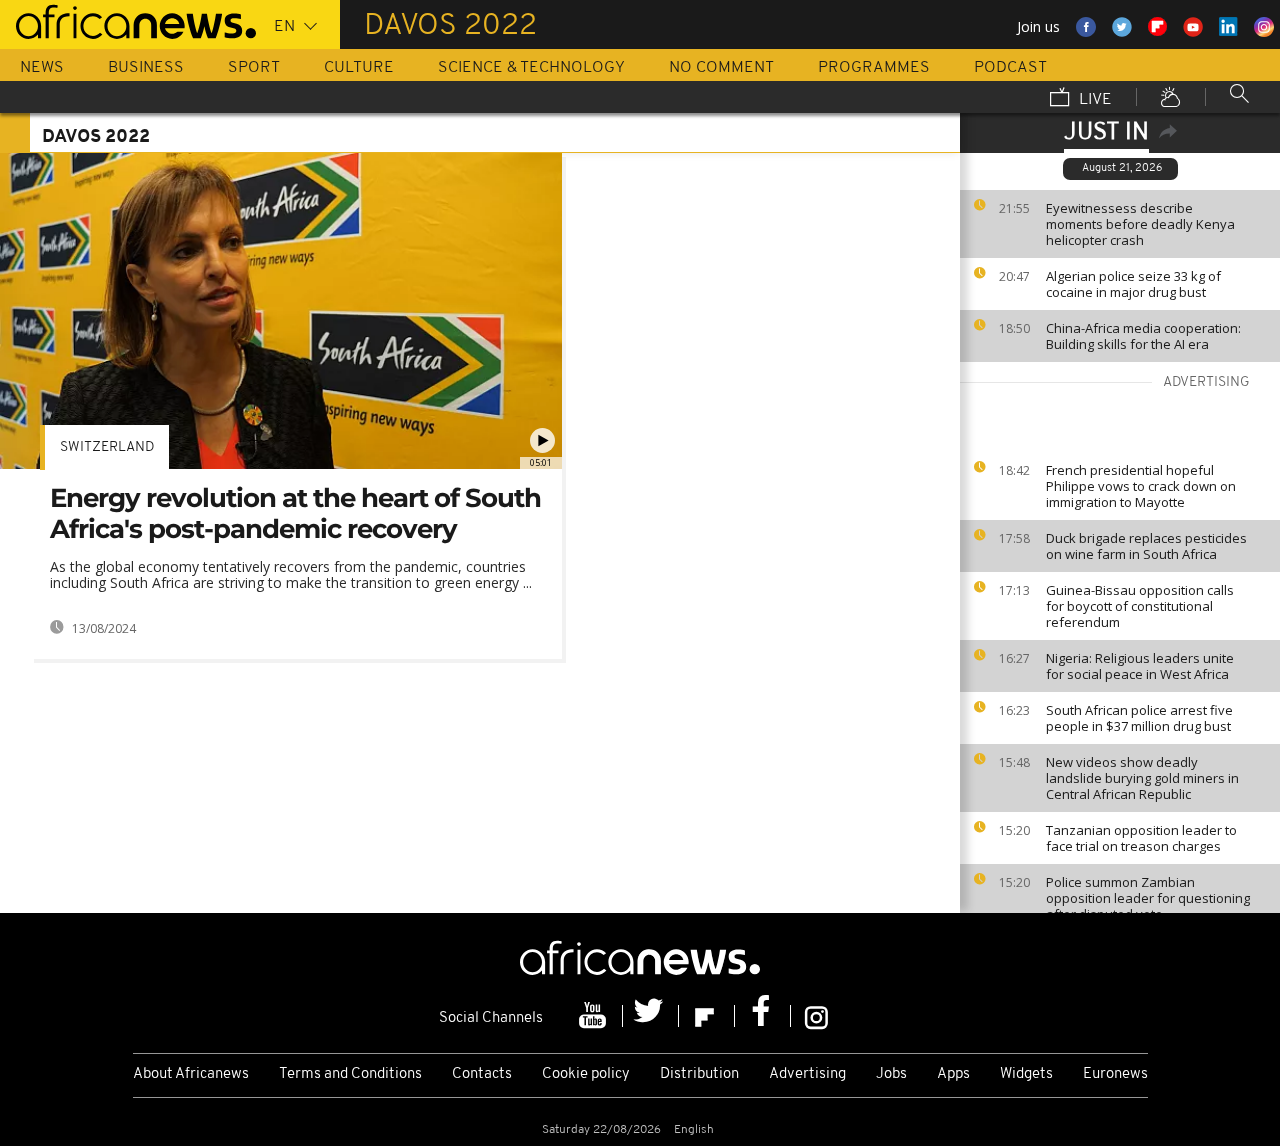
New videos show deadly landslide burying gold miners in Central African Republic (1142, 778)
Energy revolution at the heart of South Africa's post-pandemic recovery (295, 513)
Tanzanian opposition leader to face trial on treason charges (1141, 838)
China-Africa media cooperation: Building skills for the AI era (1143, 336)
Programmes (874, 68)
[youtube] (595, 1016)
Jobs (891, 1074)
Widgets (1026, 1074)
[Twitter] (651, 1016)
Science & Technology (531, 68)
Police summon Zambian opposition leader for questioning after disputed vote (1148, 898)
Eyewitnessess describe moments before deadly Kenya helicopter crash (1140, 224)
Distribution (699, 1074)
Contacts (482, 1074)
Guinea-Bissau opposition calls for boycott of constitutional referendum (1140, 606)
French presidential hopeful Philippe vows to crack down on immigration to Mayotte (1141, 486)
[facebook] (763, 1016)
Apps (953, 1074)
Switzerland (107, 447)
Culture (359, 68)
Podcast (1010, 68)
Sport (254, 68)
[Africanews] (128, 20)
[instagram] (816, 1016)
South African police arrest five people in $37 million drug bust (1139, 718)
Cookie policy (586, 1074)
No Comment (721, 68)
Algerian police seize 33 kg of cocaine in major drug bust (1133, 284)
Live (1093, 100)
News (42, 68)
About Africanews (191, 1074)
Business (146, 68)
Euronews (1115, 1074)
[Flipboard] (707, 1016)
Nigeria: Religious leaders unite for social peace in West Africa (1140, 666)
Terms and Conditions (350, 1074)
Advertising (807, 1074)
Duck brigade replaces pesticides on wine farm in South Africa (1146, 546)
